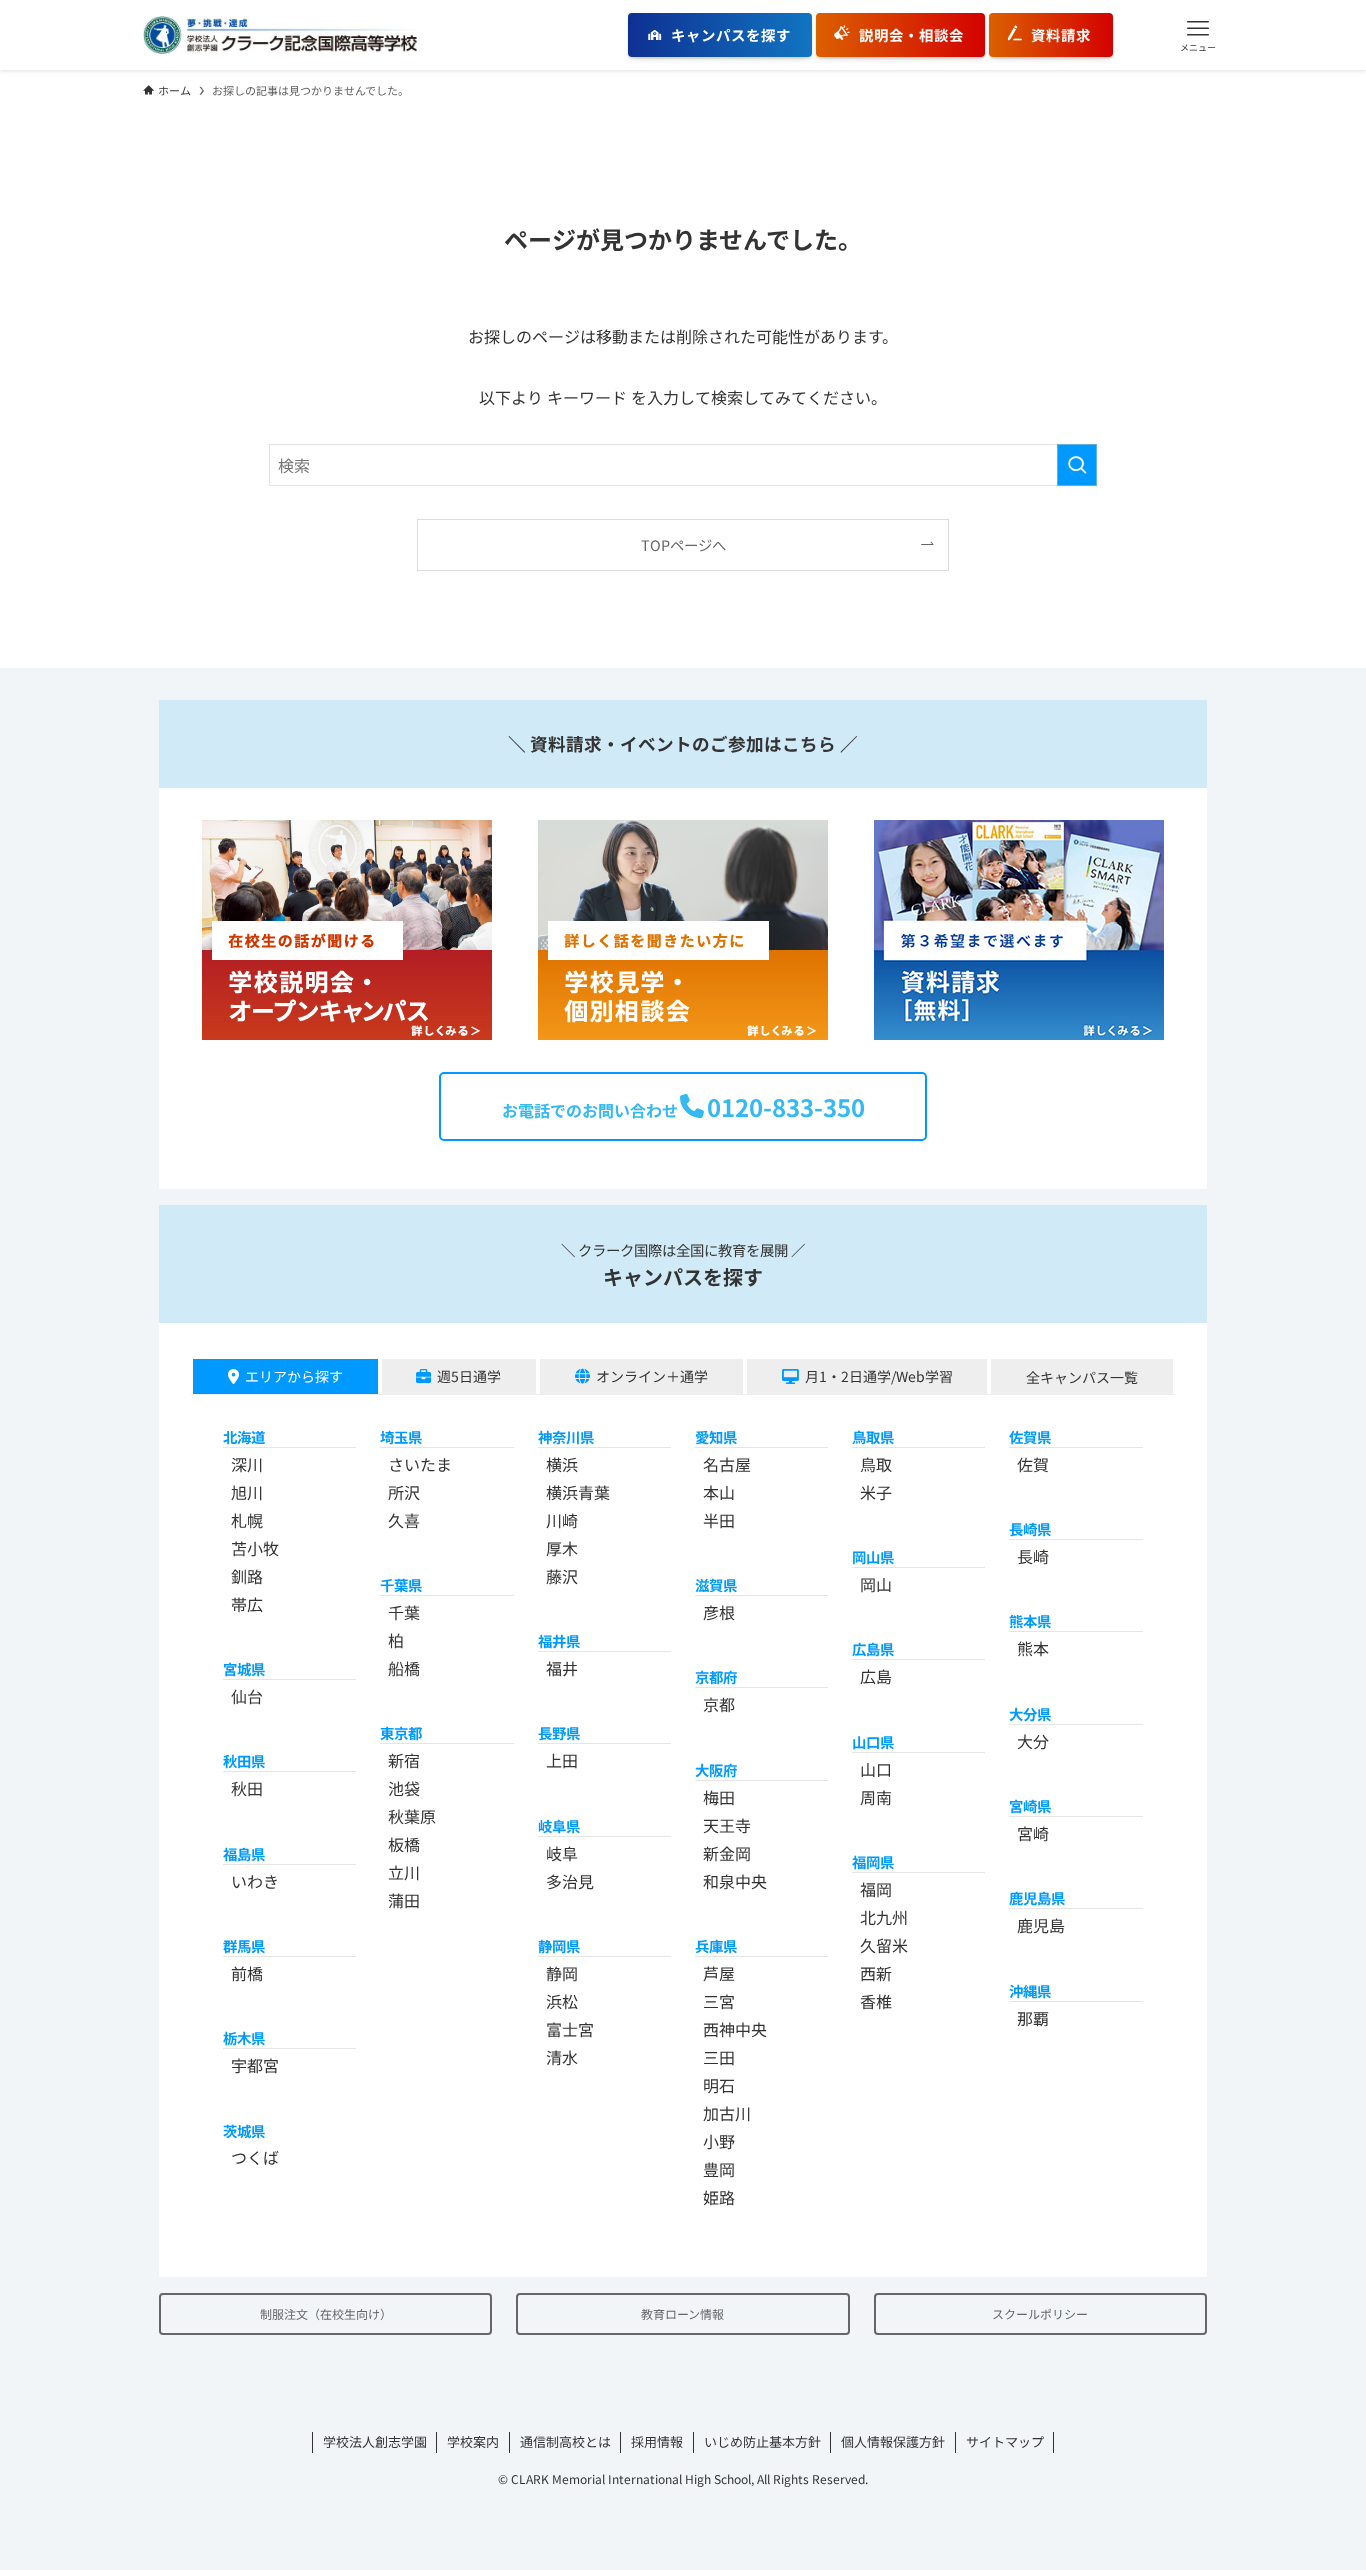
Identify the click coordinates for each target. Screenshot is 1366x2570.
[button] (1198, 35)
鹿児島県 (1037, 1897)
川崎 (562, 1520)
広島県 (873, 1648)
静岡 (562, 1973)
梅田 (719, 1797)
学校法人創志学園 (375, 2441)
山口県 (873, 1741)
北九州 (884, 1917)
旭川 (247, 1492)
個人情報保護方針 (893, 2441)
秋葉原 (412, 1816)
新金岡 (727, 1853)
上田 (562, 1760)
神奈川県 (566, 1436)
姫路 (719, 2197)
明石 (719, 2085)
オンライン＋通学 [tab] (652, 1376)
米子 (876, 1492)
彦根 (719, 1612)
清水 (562, 2057)
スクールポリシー (1040, 2313)
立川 (404, 1872)
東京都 (401, 1732)
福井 (562, 1668)
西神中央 (735, 2029)
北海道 (244, 1436)
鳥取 (876, 1464)
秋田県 (244, 1760)
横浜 (562, 1464)
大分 (1033, 1741)
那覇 (1033, 2018)
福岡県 (873, 1861)
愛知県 (716, 1436)
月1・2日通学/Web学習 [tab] (879, 1376)
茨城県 (244, 2130)
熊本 (1033, 1648)
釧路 (247, 1576)
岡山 (876, 1584)
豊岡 (719, 2169)
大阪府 (716, 1769)
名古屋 (727, 1464)
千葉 (404, 1612)
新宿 (404, 1760)
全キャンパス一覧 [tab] (1082, 1377)
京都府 (716, 1676)
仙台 (247, 1696)
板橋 (404, 1844)
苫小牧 (255, 1548)
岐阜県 (559, 1825)
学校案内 (473, 2441)
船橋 (404, 1668)
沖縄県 (1030, 1990)
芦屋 (719, 1973)
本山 (719, 1492)
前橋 (247, 1973)
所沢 (404, 1492)
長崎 (1033, 1556)
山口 (876, 1769)
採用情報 (657, 2441)
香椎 (876, 2001)
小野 (719, 2141)
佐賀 (1033, 1464)
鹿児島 (1041, 1925)
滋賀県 (716, 1584)
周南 (876, 1797)
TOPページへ (683, 544)
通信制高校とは (565, 2441)
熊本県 (1030, 1620)
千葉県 (401, 1584)
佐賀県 (1030, 1436)
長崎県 (1030, 1528)
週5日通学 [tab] (469, 1376)
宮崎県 (1030, 1805)
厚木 (562, 1548)
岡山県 (873, 1556)
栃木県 (244, 2037)
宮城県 (244, 1668)
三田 (719, 2057)
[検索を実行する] (1077, 465)
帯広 (247, 1604)
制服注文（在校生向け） (326, 2313)
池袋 (404, 1788)
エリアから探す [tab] (294, 1376)
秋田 (247, 1788)
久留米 (884, 1945)
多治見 (570, 1881)
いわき (255, 1881)
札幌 (247, 1520)
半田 (719, 1520)
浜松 (562, 2001)
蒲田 (404, 1900)
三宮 (719, 2001)
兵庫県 (716, 1945)
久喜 (404, 1520)
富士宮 (570, 2029)
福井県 (559, 1640)
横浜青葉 (578, 1492)
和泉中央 (735, 1881)
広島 (876, 1676)
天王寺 (727, 1825)
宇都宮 (255, 2065)
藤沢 (562, 1576)
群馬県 (244, 1945)
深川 (247, 1464)
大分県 (1030, 1713)
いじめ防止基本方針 (762, 2441)
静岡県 (559, 1945)
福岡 (876, 1889)
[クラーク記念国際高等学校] (280, 35)
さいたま (420, 1464)
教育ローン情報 (682, 2313)
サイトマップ (1005, 2441)
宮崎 (1033, 1833)
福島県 (244, 1853)
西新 (876, 1973)
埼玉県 (401, 1436)
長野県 (559, 1732)
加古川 (727, 2113)
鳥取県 (873, 1436)
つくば (255, 2157)
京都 (719, 1704)
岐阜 (562, 1853)
